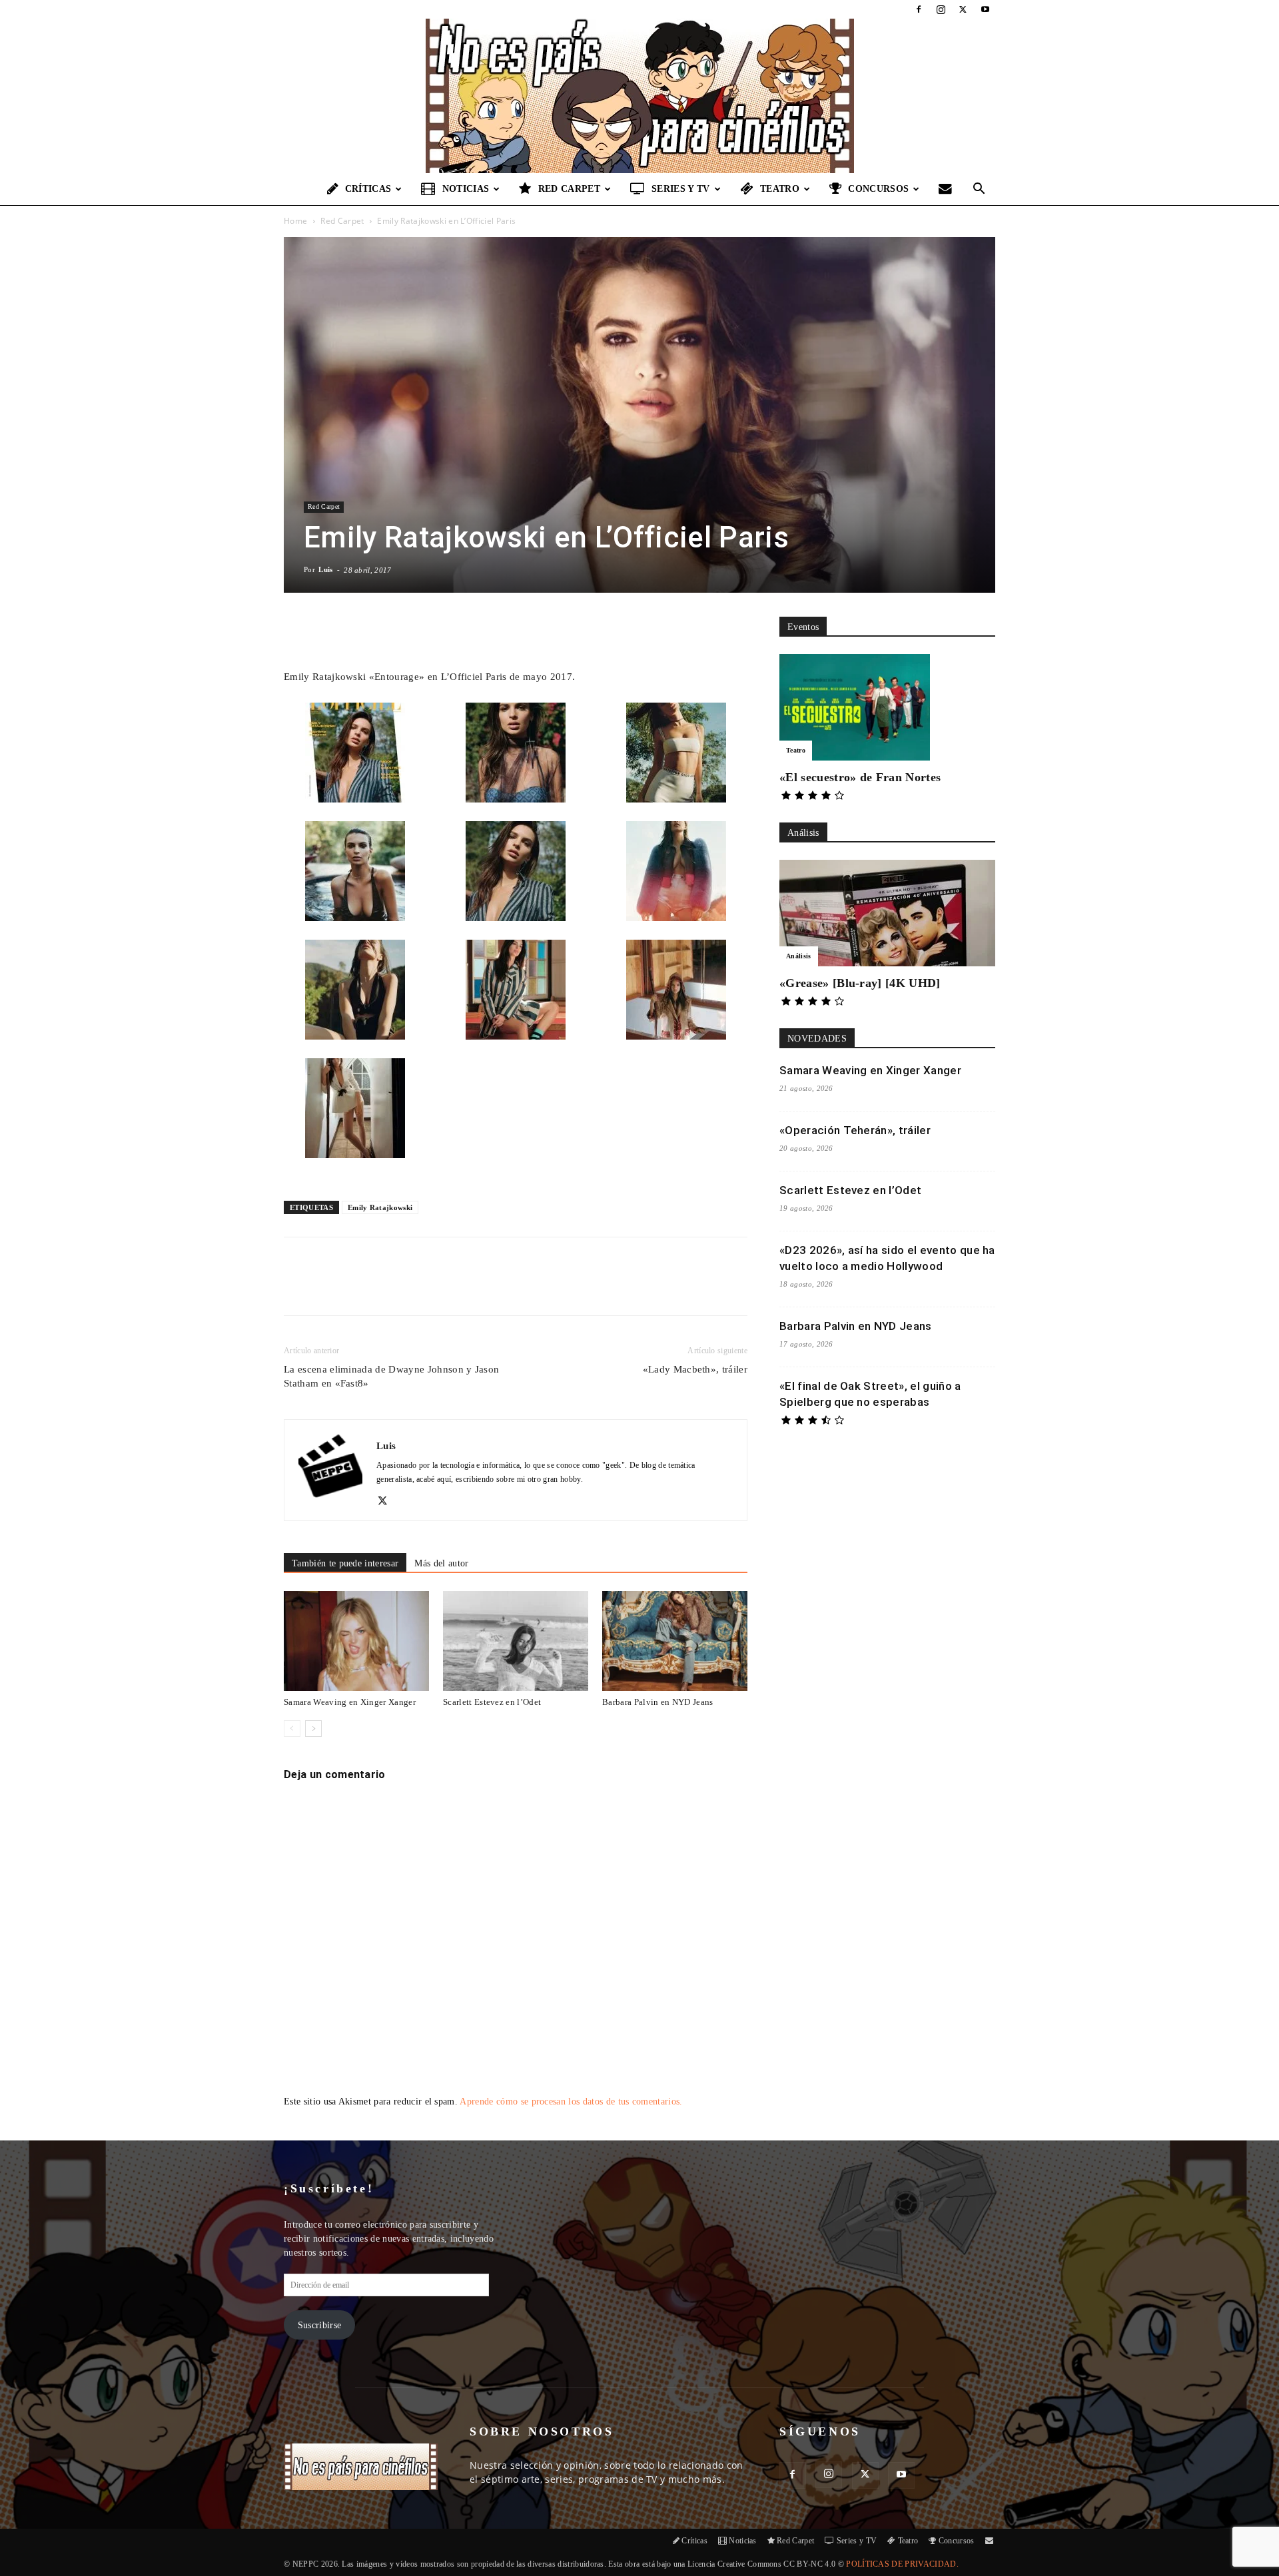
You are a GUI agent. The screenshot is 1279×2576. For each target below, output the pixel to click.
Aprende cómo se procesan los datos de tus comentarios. (571, 2101)
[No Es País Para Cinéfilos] (639, 96)
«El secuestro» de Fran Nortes (860, 777)
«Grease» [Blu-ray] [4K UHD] (860, 983)
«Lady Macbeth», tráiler (695, 1369)
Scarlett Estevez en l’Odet (492, 1702)
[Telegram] (500, 1288)
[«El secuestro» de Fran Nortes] (887, 707)
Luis (325, 569)
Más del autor (441, 1563)
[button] (979, 190)
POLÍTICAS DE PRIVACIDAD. (902, 2564)
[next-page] (313, 1729)
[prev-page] (292, 1729)
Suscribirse (320, 2325)
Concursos (878, 189)
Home (295, 221)
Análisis (799, 956)
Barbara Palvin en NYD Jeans (658, 1702)
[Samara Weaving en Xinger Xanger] (356, 1641)
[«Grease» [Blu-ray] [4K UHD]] (887, 913)
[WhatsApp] (439, 1288)
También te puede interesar (345, 1563)
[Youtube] (985, 9)
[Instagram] (941, 9)
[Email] (470, 1288)
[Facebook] (919, 9)
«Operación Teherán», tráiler (855, 1130)
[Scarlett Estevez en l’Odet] (516, 1641)
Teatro (780, 189)
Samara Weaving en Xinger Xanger (350, 1702)
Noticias (466, 189)
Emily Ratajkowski (380, 1207)
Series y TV (681, 189)
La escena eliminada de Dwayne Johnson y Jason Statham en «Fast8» (391, 1376)
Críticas (368, 189)
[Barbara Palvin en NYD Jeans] (675, 1641)
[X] (963, 9)
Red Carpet (569, 189)
